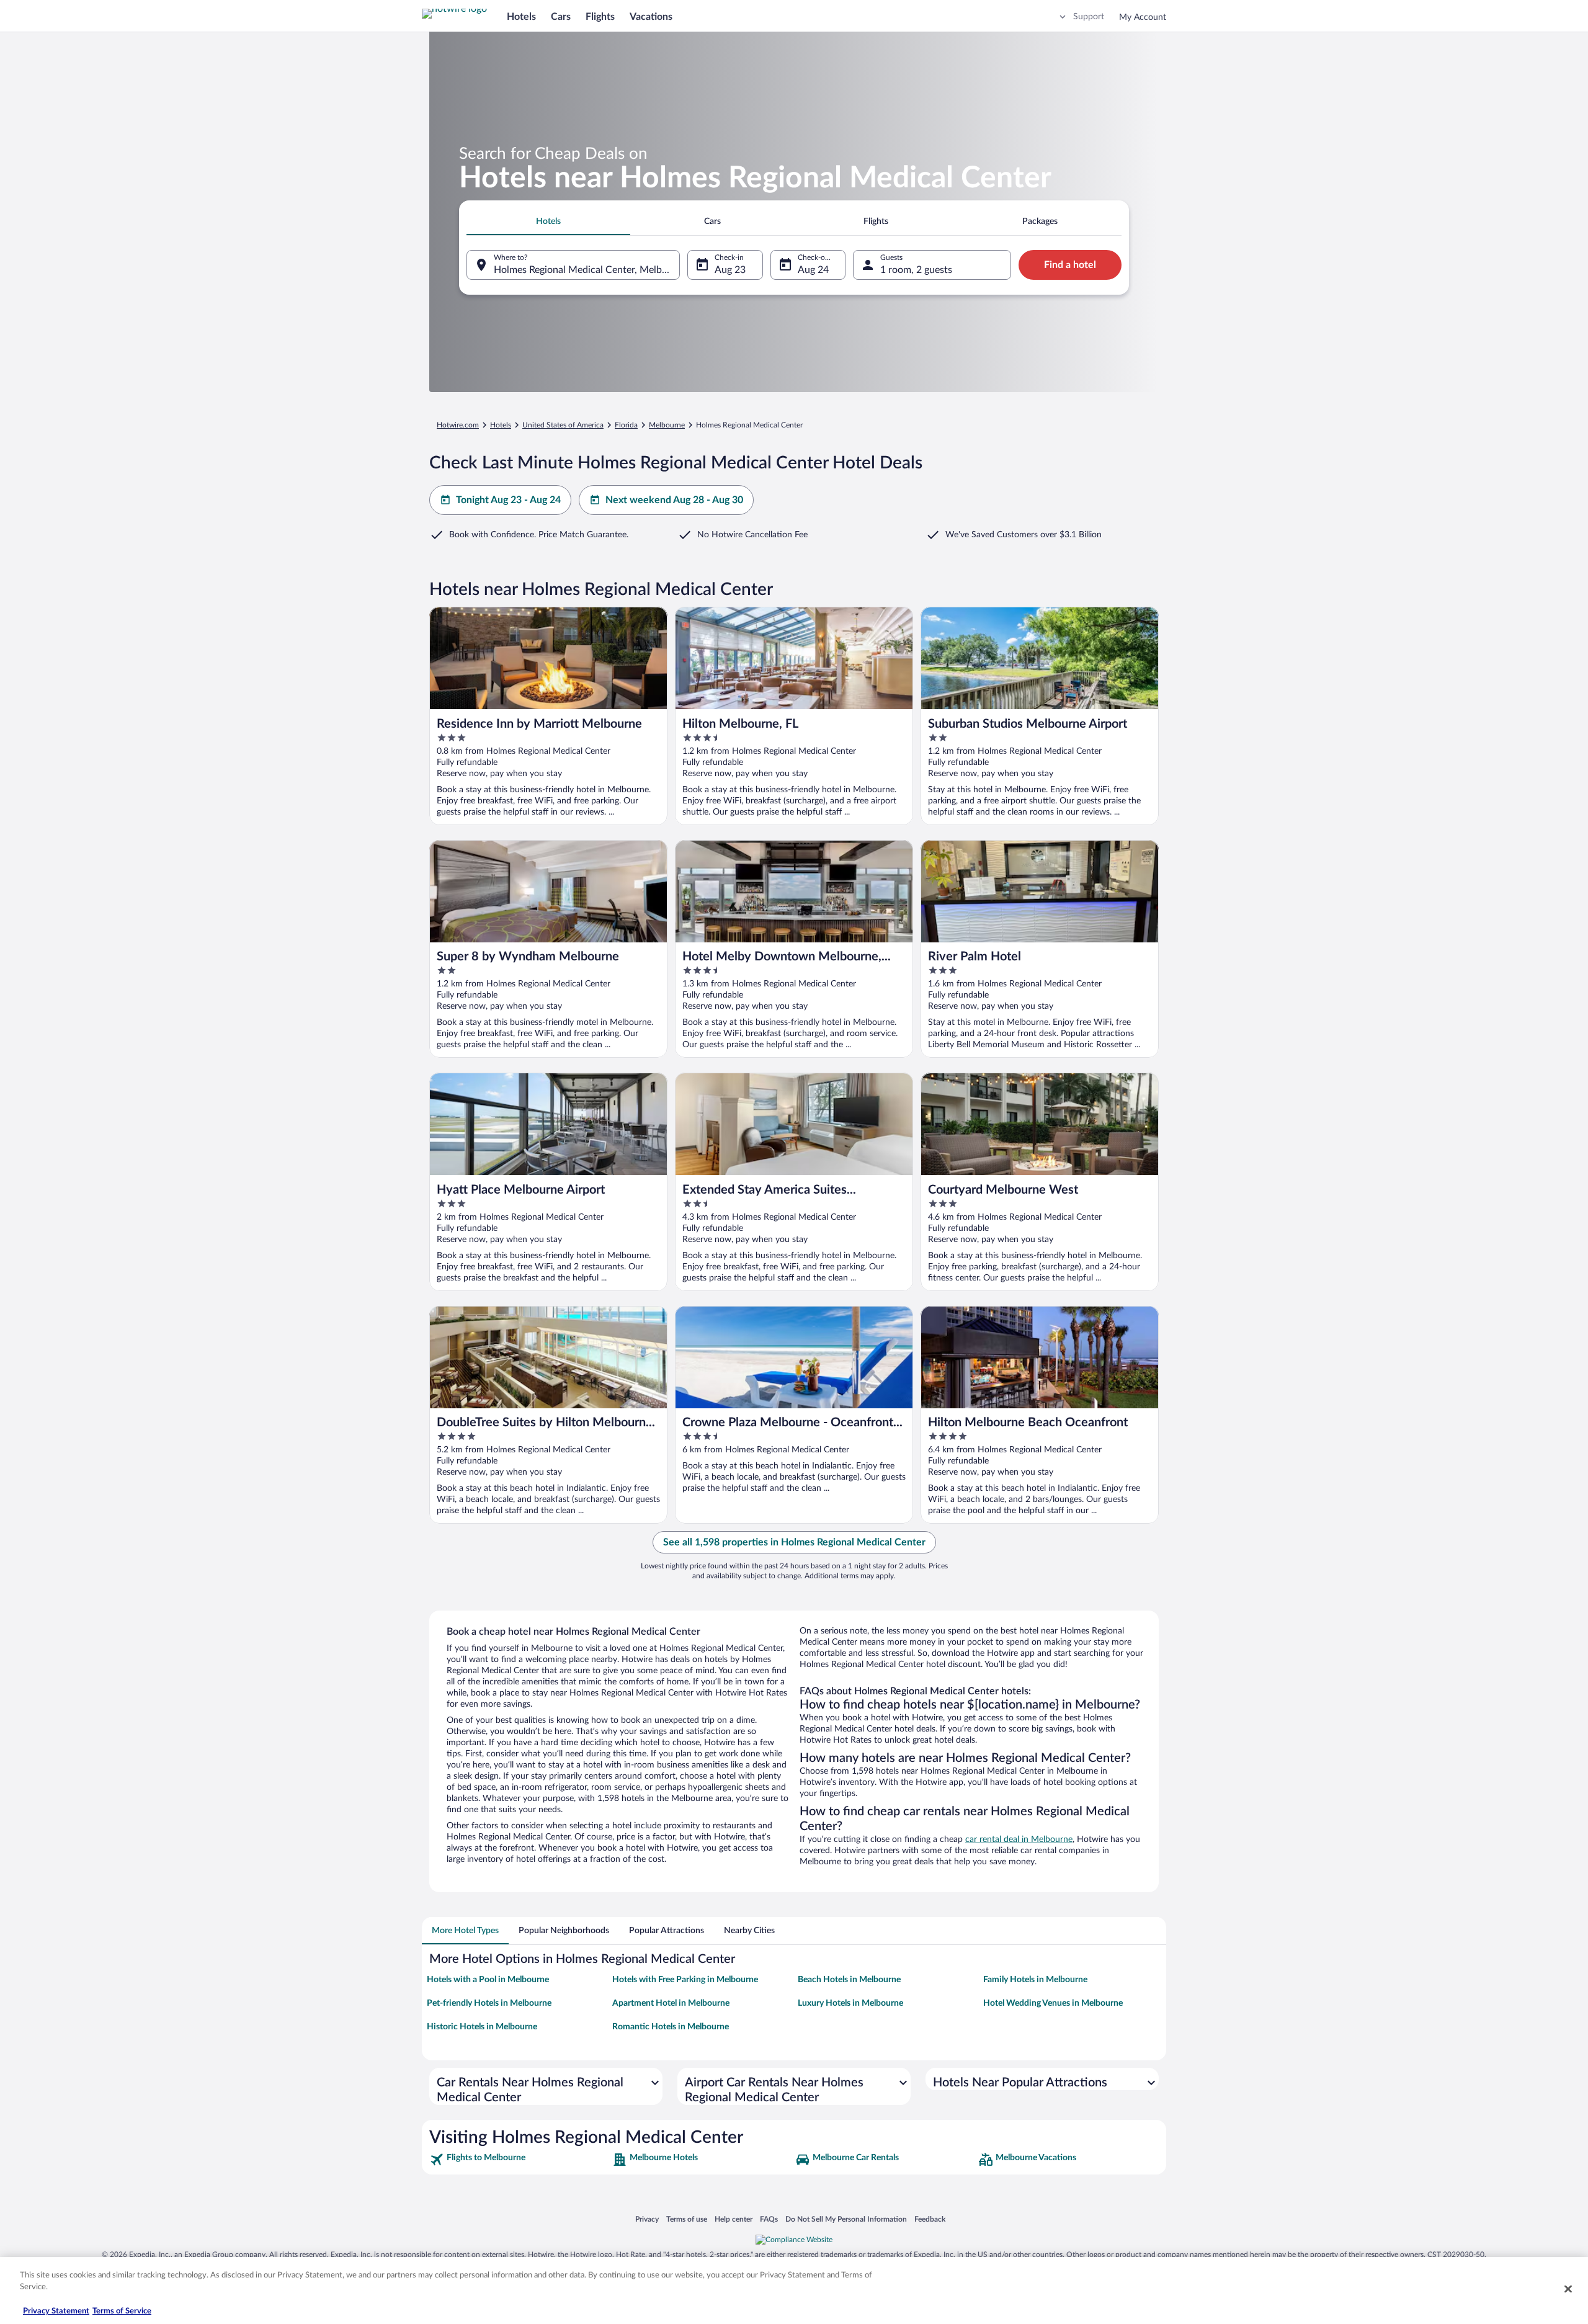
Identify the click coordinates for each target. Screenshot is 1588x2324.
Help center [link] (734, 2219)
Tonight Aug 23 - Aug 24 (508, 500)
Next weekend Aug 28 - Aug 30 (674, 500)
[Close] (1568, 2289)
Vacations (651, 17)
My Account (1143, 17)
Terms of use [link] (687, 2219)
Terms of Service (122, 2311)
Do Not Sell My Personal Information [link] (846, 2219)
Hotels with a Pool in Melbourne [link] (488, 1980)
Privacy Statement (56, 2311)
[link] (520, 2160)
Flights (600, 17)
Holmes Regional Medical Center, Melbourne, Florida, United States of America (587, 270)
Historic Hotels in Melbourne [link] (482, 2027)
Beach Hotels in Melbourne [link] (849, 1980)
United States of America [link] (563, 425)
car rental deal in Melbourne (1019, 1839)
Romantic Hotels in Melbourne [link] (671, 2027)
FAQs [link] (769, 2219)
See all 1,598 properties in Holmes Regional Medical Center (794, 1542)
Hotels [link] (501, 425)
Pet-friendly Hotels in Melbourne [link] (489, 2003)
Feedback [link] (930, 2219)
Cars (561, 17)
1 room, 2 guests (916, 270)
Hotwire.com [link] (458, 425)
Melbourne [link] (667, 425)
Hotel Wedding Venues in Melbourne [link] (1053, 2003)
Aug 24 (813, 270)
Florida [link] (626, 425)
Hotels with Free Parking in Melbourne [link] (685, 1980)
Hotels (521, 17)
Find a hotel (1070, 265)
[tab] (548, 221)
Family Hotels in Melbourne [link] (1035, 1980)
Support (1089, 17)
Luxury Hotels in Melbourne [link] (850, 2003)
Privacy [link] (647, 2219)
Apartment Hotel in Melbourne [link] (671, 2003)
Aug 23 (730, 270)
